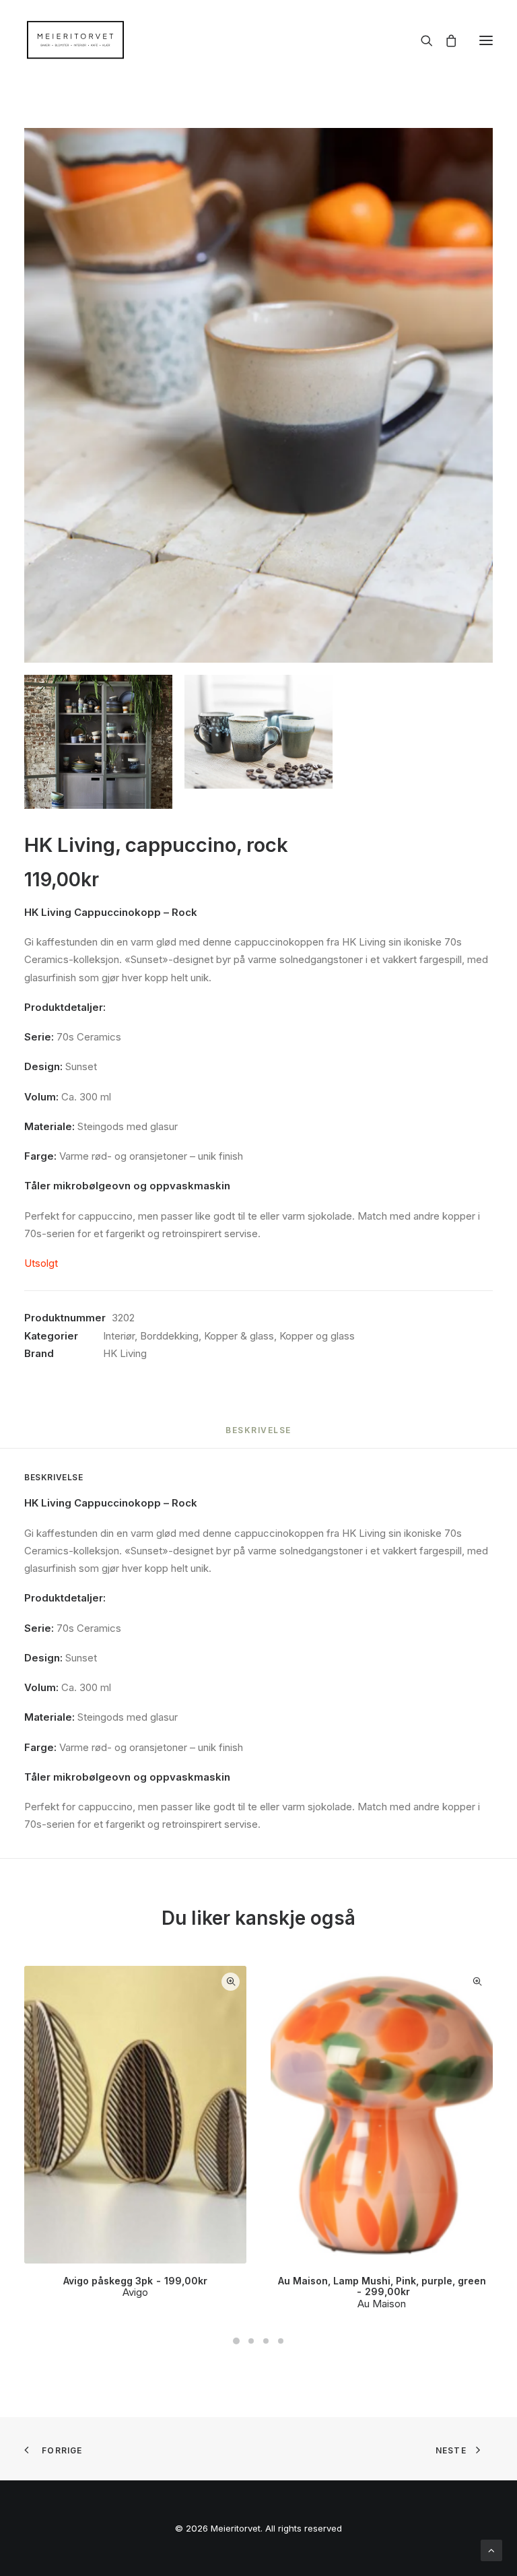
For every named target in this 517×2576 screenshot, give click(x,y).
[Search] (421, 40)
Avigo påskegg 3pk (135, 2281)
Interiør (119, 1336)
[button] (486, 40)
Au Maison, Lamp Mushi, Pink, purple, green (382, 2286)
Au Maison (382, 2304)
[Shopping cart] (445, 40)
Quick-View (231, 1982)
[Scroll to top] (491, 2549)
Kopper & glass (239, 1336)
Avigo (135, 2292)
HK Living (125, 1353)
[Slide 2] (251, 2341)
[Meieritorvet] (75, 40)
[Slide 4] (281, 2341)
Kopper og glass (317, 1336)
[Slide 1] (236, 2341)
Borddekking (169, 1336)
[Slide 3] (266, 2341)
